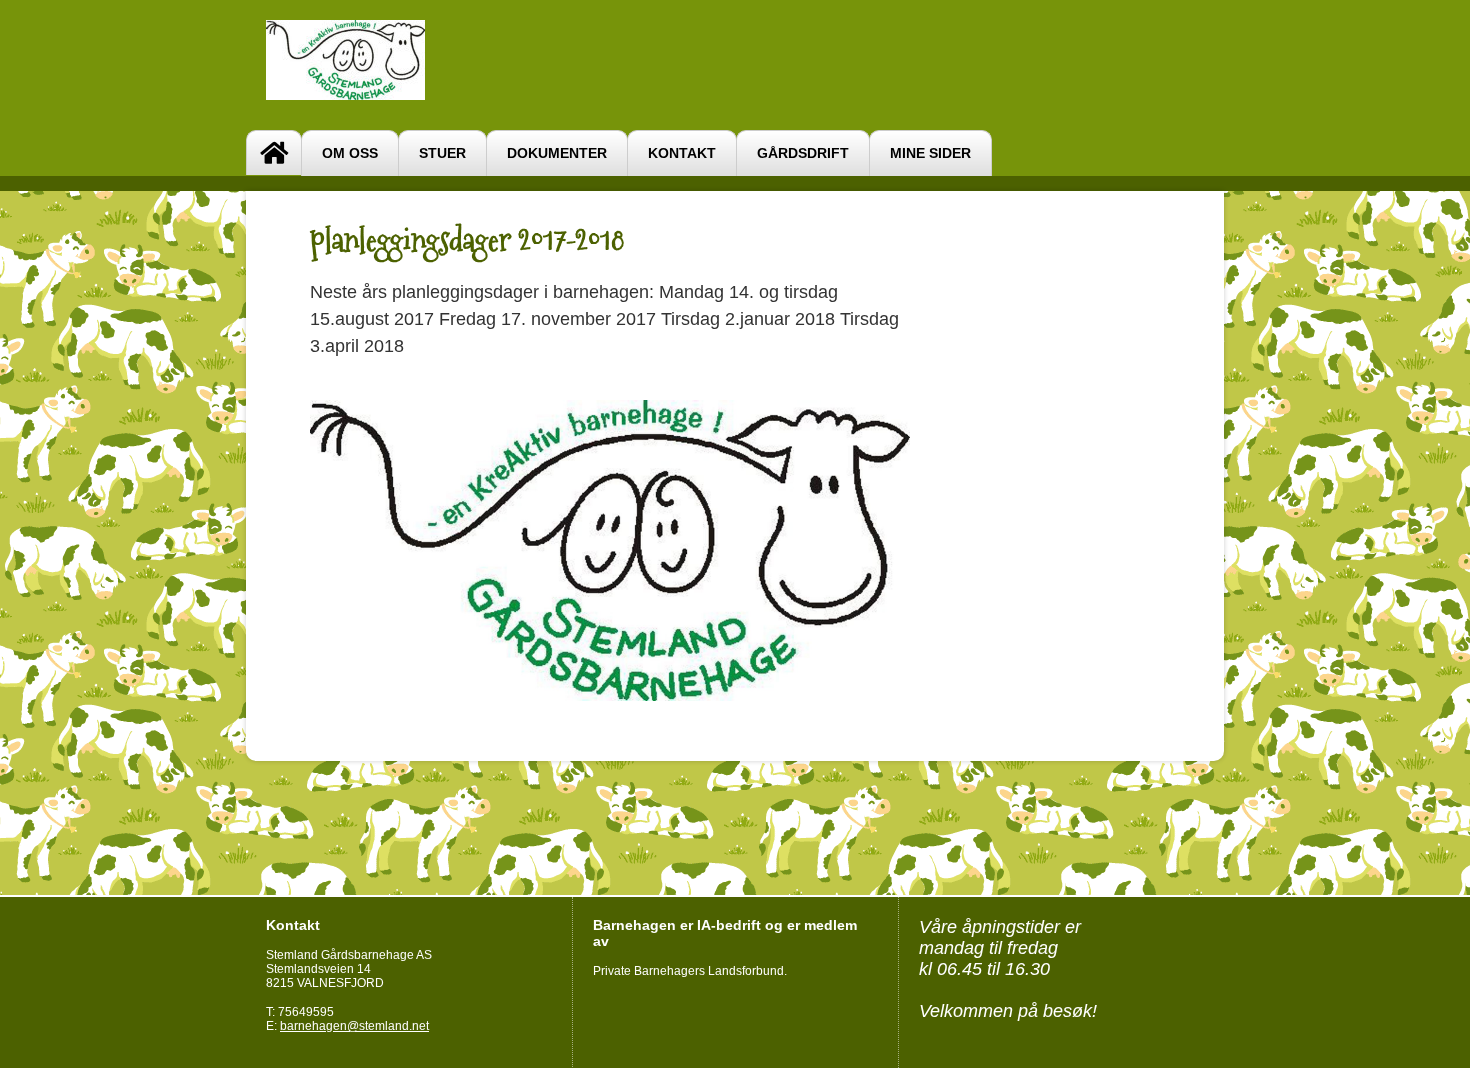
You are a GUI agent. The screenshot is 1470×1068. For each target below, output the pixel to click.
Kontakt (682, 153)
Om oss (350, 153)
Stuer (442, 153)
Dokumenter (557, 153)
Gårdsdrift (803, 153)
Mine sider (930, 153)
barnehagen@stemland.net (354, 1026)
